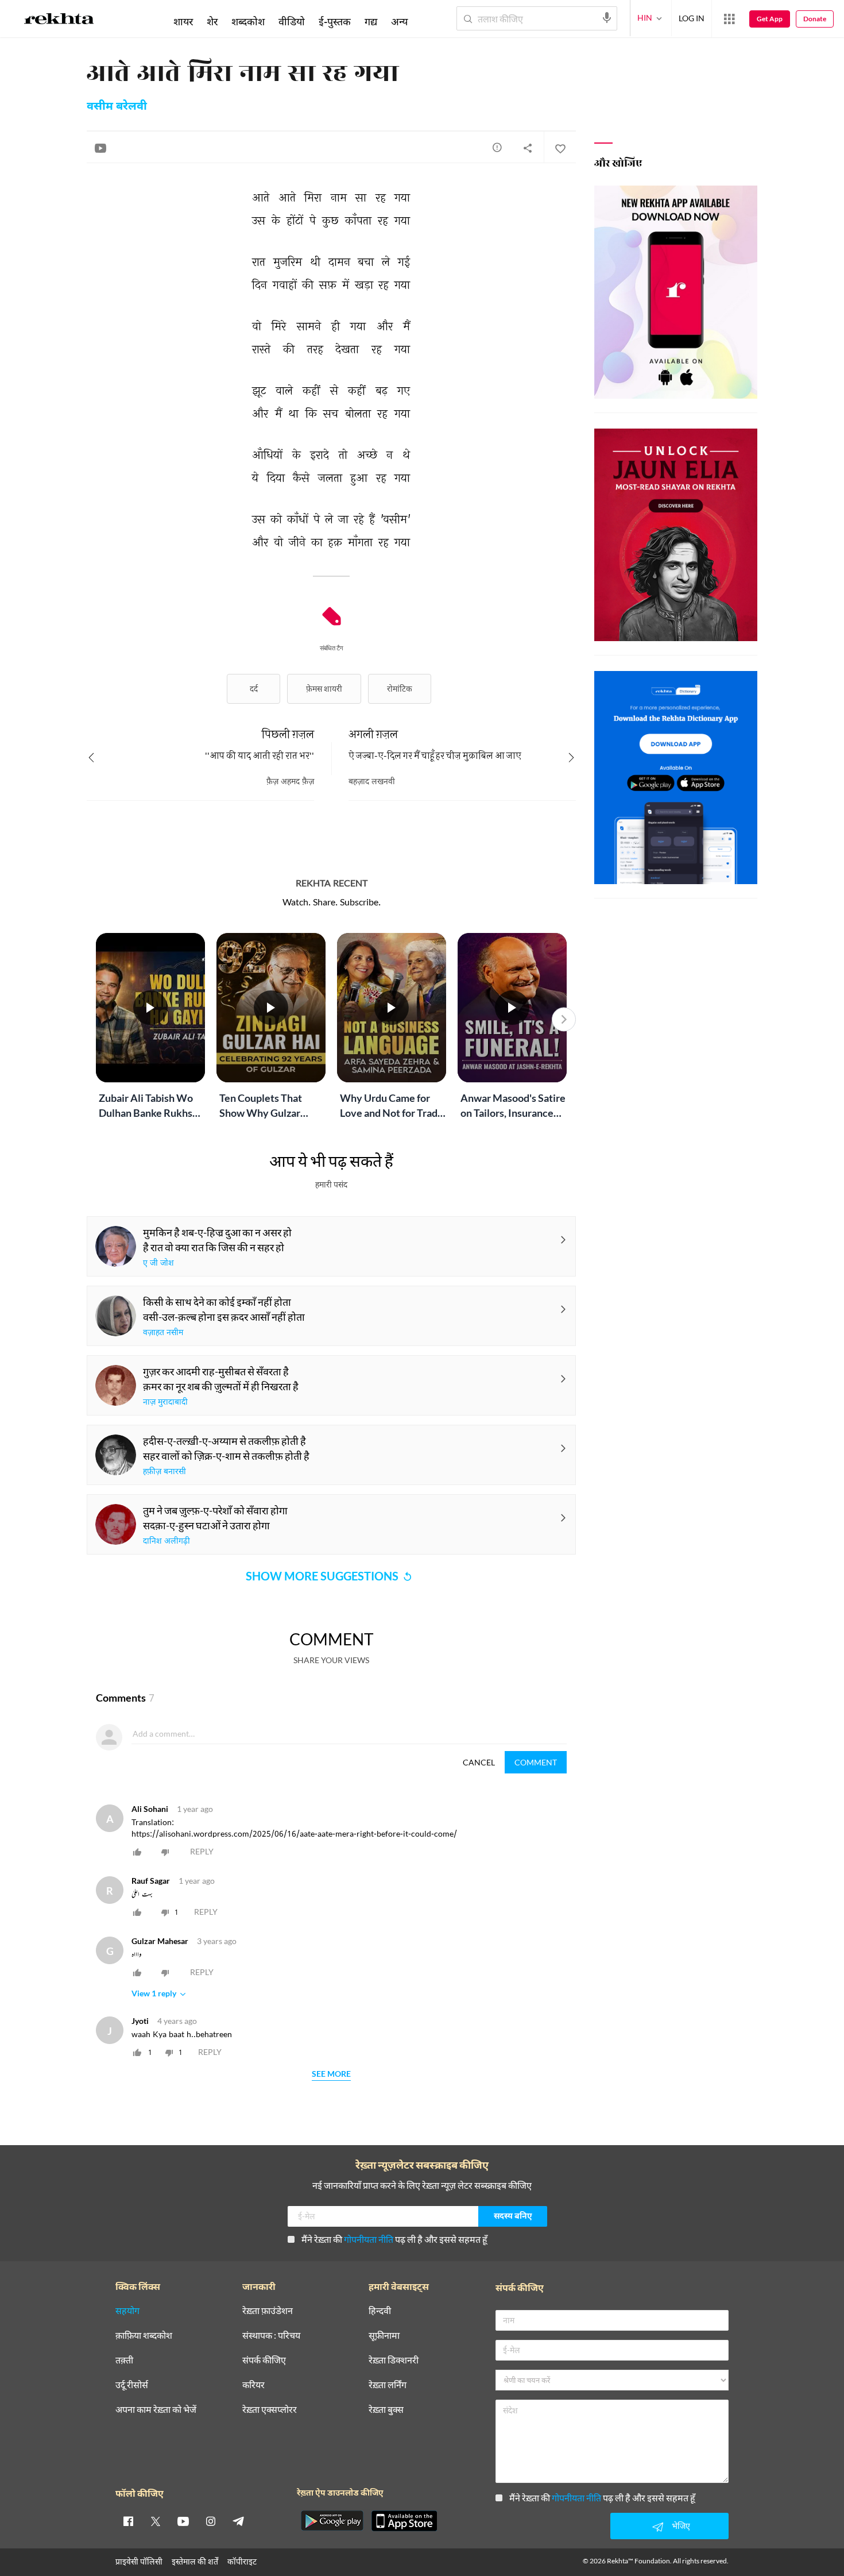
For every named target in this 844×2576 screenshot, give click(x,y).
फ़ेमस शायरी (324, 689)
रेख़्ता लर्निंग (388, 2385)
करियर (253, 2385)
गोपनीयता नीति (369, 2239)
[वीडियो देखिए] (100, 148)
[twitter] (156, 2521)
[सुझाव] (497, 147)
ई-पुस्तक (335, 21)
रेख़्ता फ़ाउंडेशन (268, 2311)
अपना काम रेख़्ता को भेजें (156, 2410)
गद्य (371, 21)
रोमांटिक (400, 689)
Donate (815, 19)
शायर (183, 21)
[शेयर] (528, 148)
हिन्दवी (380, 2311)
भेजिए (681, 2526)
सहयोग (127, 2311)
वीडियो (292, 21)
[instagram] (211, 2521)
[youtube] (183, 2521)
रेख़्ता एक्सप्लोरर (270, 2410)
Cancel (479, 1762)
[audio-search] (607, 18)
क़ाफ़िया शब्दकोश (144, 2336)
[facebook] (128, 2521)
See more (331, 2074)
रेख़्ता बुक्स (386, 2410)
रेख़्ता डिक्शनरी (394, 2360)
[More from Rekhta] (729, 19)
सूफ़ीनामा (384, 2336)
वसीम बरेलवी (117, 107)
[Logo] (59, 21)
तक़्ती (124, 2360)
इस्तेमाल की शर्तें (195, 2561)
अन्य (399, 21)
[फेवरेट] (560, 148)
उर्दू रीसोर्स (132, 2385)
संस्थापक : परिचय (271, 2336)
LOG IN (692, 18)
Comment (536, 1762)
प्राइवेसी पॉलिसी (139, 2561)
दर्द (254, 689)
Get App (770, 19)
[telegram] (238, 2521)
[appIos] (404, 2521)
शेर (212, 21)
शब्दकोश (248, 21)
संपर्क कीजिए (264, 2360)
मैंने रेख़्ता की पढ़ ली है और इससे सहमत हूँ (394, 2239)
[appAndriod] (332, 2521)
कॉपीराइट (242, 2561)
